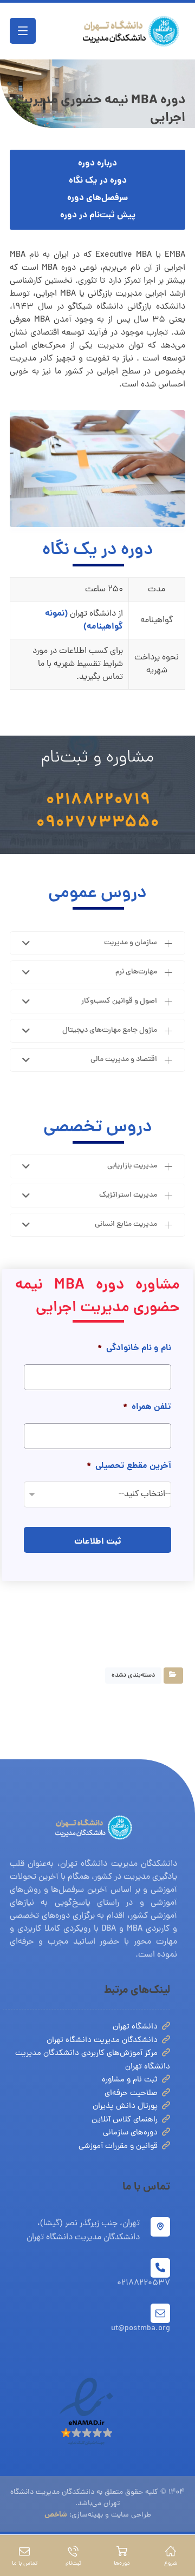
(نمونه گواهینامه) (84, 620)
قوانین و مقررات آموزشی (118, 2147)
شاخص (56, 2515)
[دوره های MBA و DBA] (131, 31)
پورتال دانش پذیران (125, 2107)
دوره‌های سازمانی (130, 2133)
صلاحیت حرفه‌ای (131, 2094)
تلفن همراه (147, 1408)
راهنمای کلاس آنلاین (125, 2120)
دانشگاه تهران (135, 2027)
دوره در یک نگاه (98, 181)
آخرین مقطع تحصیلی (129, 1467)
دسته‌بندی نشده (133, 1676)
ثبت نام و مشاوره (130, 2080)
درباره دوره (97, 163)
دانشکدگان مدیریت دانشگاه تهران (102, 2041)
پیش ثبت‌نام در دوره (98, 215)
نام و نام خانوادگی (134, 1349)
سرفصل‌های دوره (97, 198)
